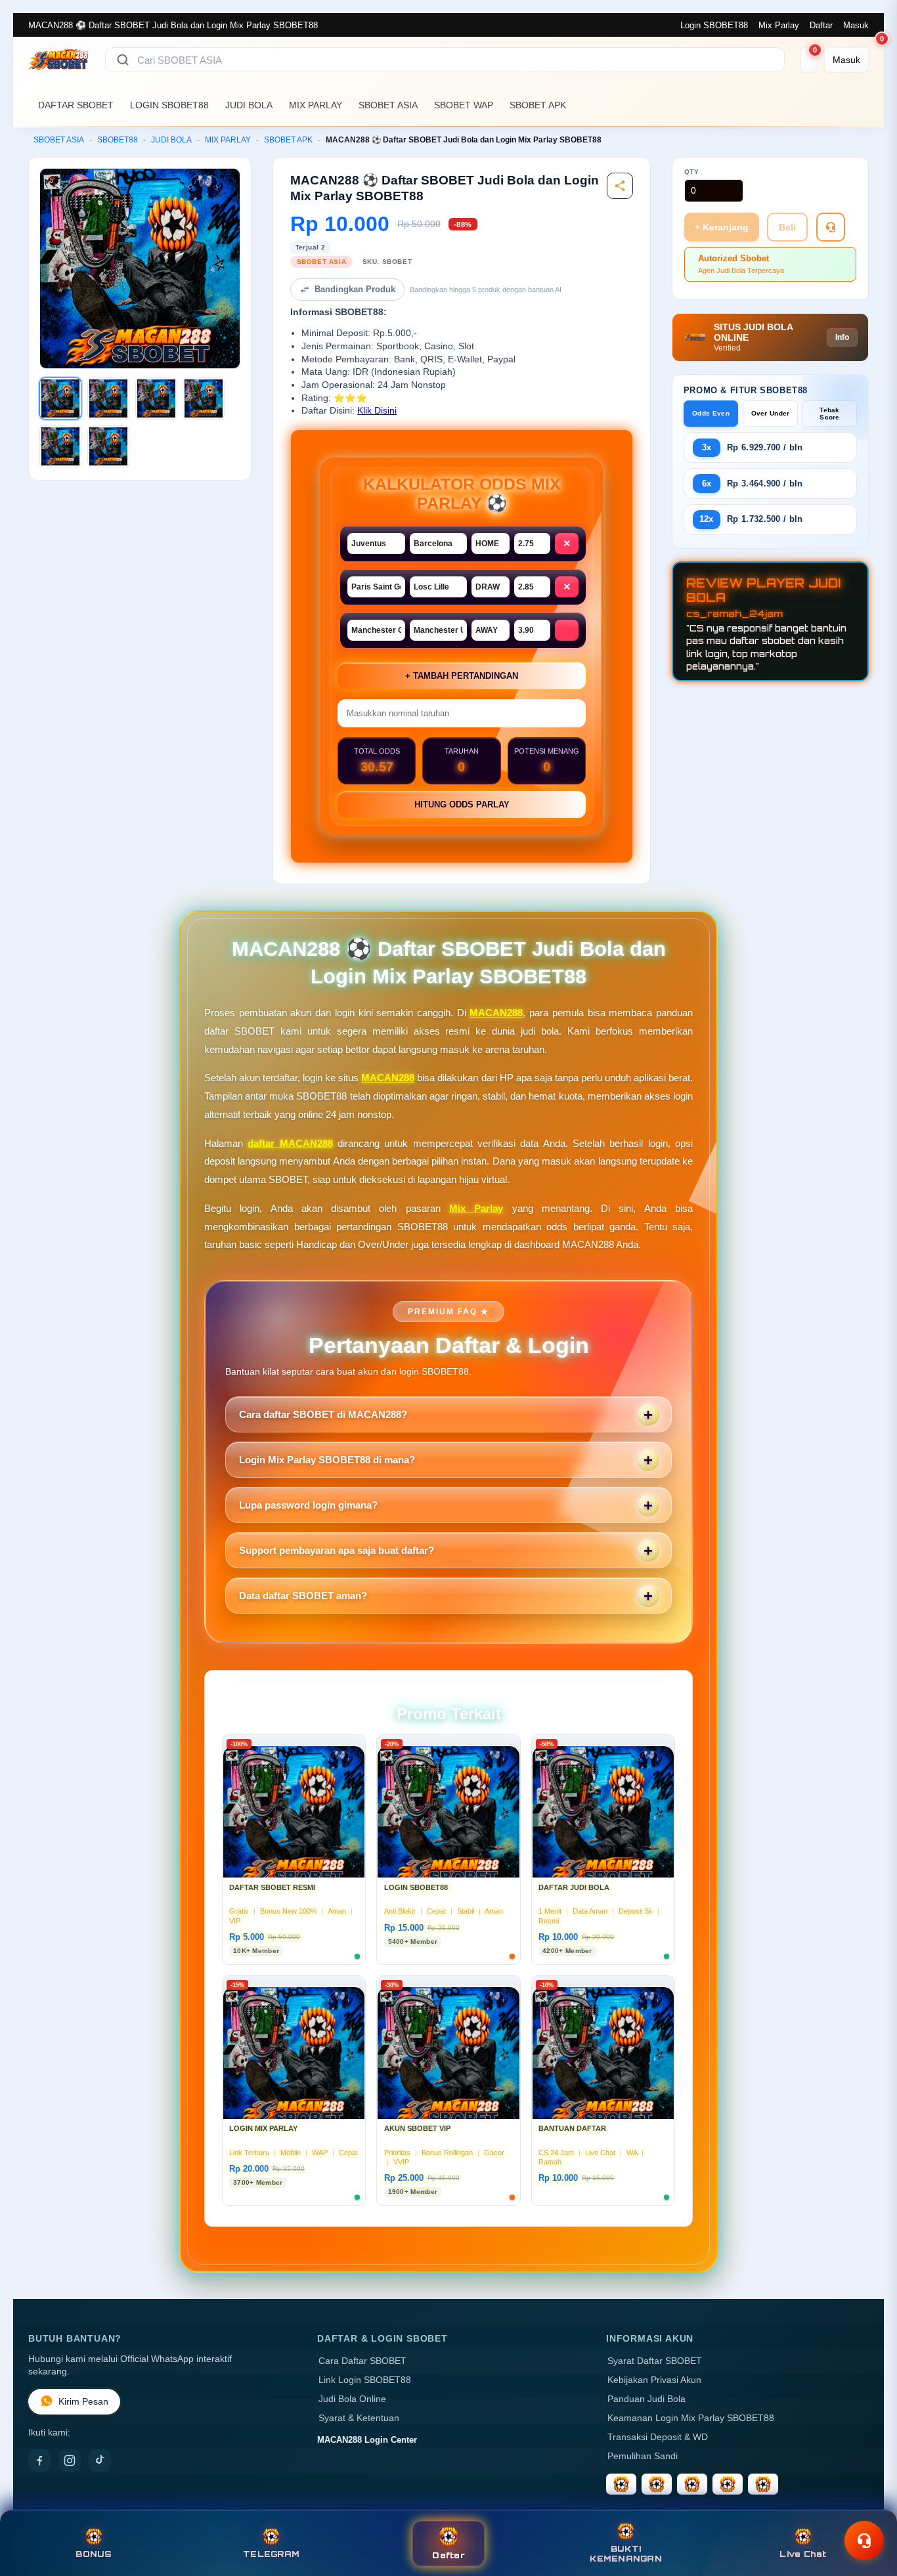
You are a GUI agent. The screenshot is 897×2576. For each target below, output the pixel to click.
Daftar (821, 25)
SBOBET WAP (464, 105)
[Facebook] (39, 2460)
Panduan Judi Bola (646, 2399)
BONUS (94, 2554)
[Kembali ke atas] (868, 2509)
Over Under (771, 413)
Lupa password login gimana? (308, 1505)
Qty (692, 172)
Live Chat (803, 2554)
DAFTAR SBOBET (76, 105)
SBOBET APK (538, 105)
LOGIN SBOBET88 (169, 105)
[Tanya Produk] (831, 227)
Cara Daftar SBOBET (362, 2361)
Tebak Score (830, 414)
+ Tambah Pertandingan (462, 676)
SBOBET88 (118, 140)
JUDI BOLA (249, 105)
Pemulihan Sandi (643, 2456)
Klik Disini (377, 411)
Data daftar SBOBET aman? (303, 1596)
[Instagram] (70, 2460)
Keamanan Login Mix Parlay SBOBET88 (691, 2418)
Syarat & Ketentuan (359, 2418)
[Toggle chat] (864, 2541)
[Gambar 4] (204, 398)
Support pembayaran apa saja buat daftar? (337, 1550)
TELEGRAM (271, 2554)
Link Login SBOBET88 (365, 2380)
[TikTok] (100, 2460)
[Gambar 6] (108, 446)
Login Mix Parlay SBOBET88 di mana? (327, 1460)
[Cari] (123, 60)
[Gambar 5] (60, 446)
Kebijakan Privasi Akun (654, 2380)
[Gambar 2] (108, 398)
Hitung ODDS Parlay (462, 805)
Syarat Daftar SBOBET (655, 2361)
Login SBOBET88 (714, 25)
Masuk (856, 25)
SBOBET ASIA (388, 105)
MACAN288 (496, 1013)
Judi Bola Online (352, 2399)
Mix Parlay (779, 25)
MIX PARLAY (316, 105)
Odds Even (711, 413)
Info (842, 337)
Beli (787, 227)
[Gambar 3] (156, 398)
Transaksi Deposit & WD (658, 2437)
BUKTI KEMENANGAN (626, 2554)
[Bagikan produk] (620, 186)
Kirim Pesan (83, 2402)
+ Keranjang (722, 227)
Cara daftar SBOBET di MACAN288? (323, 1414)
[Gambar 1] (60, 398)
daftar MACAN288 (290, 1143)
